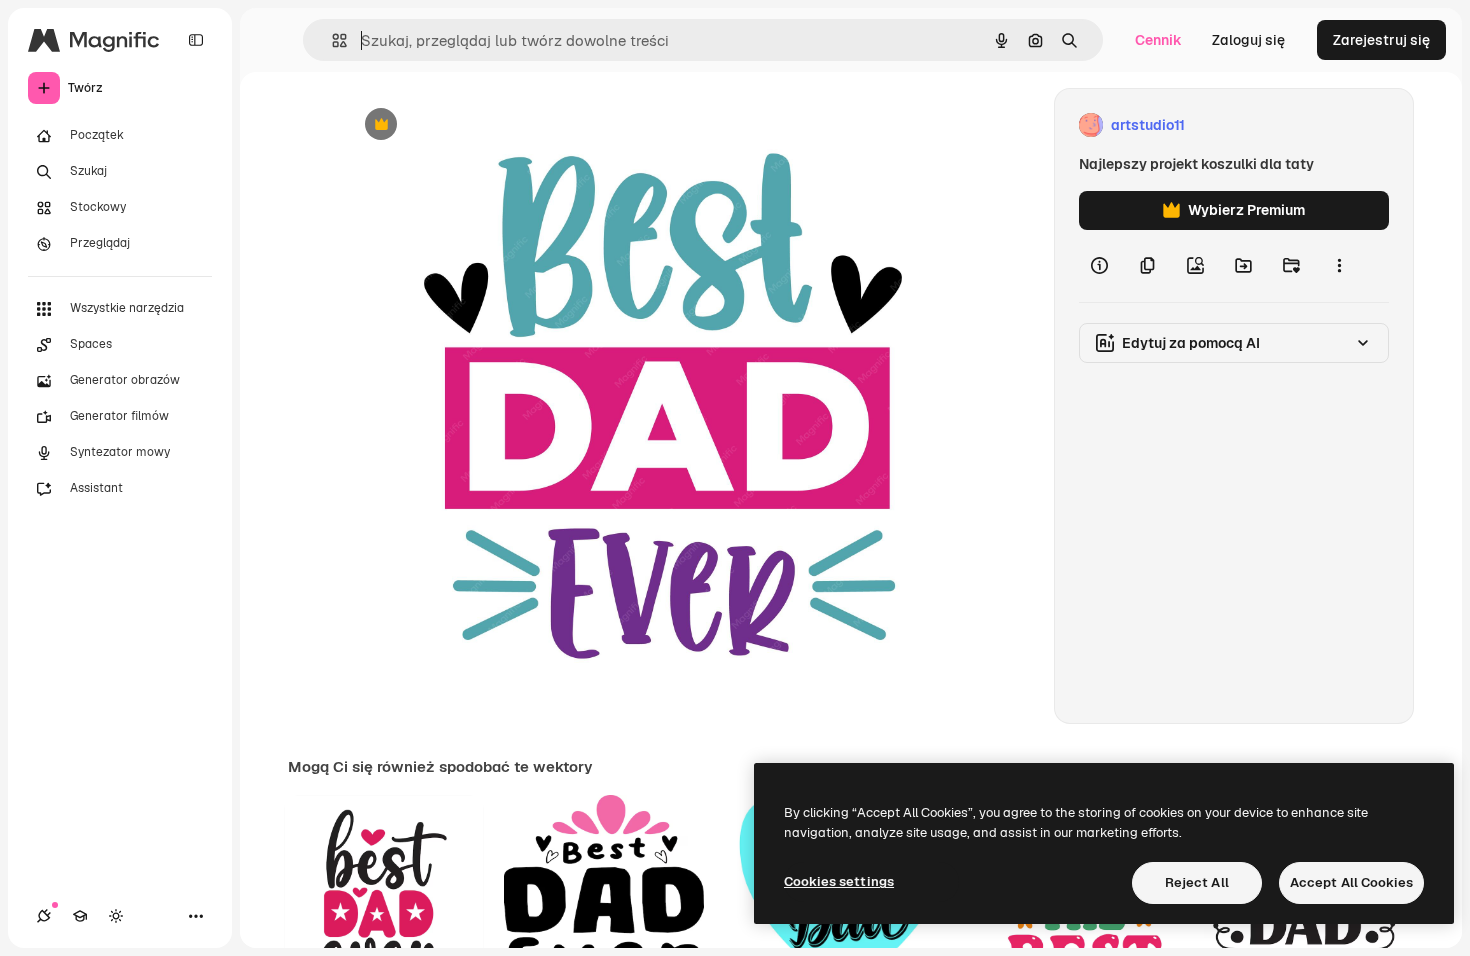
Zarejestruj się (1381, 40)
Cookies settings (839, 881)
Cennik (1158, 40)
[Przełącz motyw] (116, 916)
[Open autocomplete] (331, 40)
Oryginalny (483, 125)
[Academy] (80, 916)
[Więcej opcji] (1339, 266)
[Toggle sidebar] (196, 40)
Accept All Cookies (1351, 882)
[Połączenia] (44, 916)
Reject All (1197, 882)
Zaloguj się (1248, 40)
